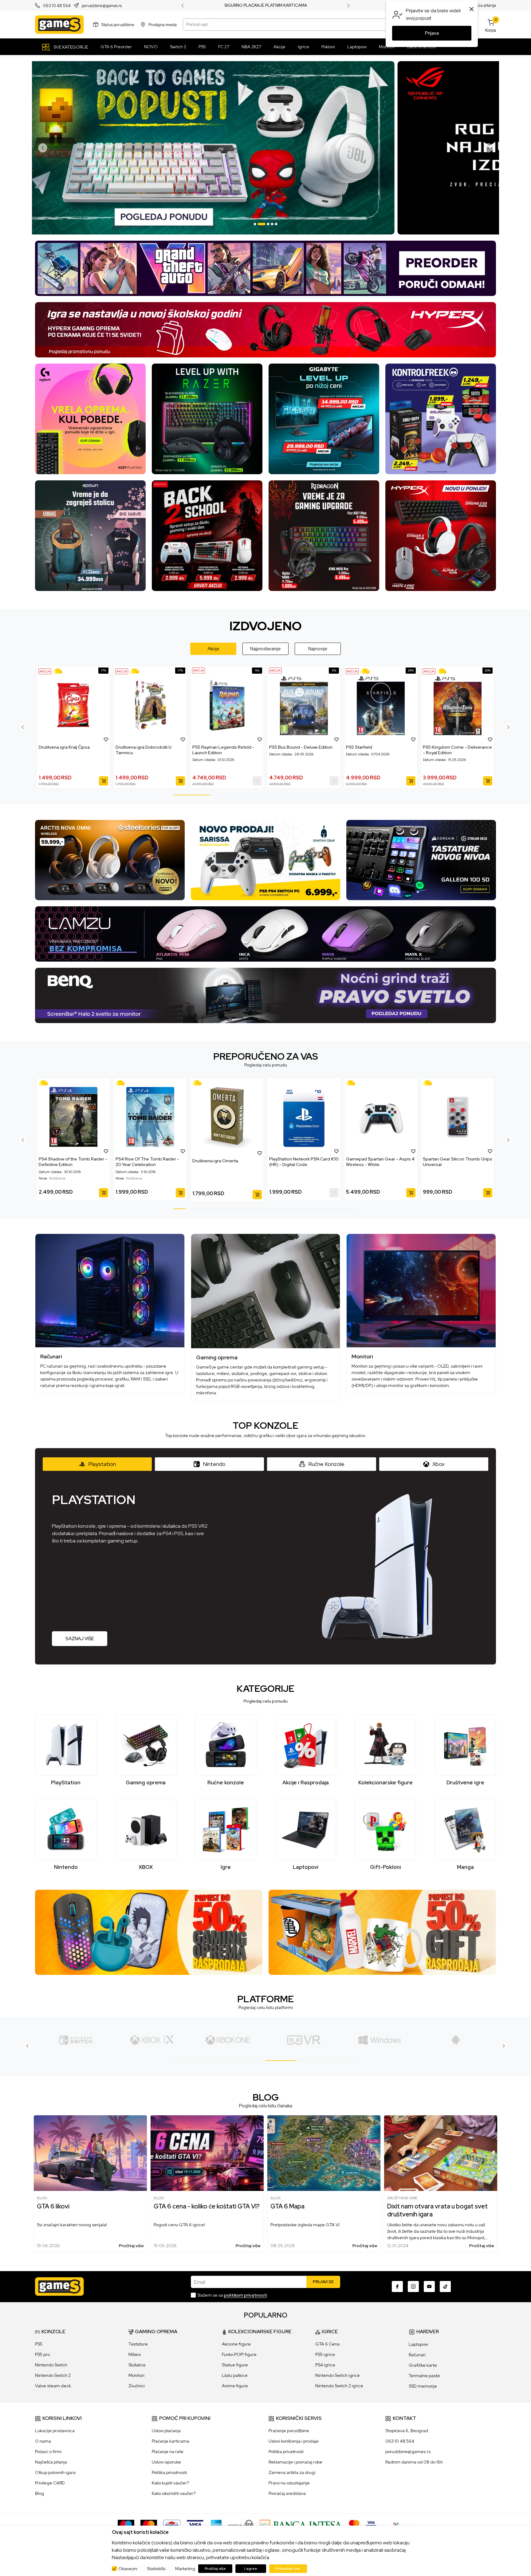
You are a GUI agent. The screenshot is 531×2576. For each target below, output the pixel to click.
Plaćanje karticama (171, 2441)
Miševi (135, 2354)
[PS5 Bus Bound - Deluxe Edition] (304, 705)
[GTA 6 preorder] (265, 268)
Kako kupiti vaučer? (170, 2483)
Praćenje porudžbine (289, 2431)
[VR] (152, 2040)
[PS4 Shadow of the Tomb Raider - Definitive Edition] (73, 1117)
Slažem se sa (232, 2295)
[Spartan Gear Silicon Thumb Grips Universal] (458, 1117)
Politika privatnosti (169, 2472)
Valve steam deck (53, 2386)
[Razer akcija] (207, 418)
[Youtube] (429, 2286)
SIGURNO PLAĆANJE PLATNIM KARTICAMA (266, 6)
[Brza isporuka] (60, 671)
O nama (43, 2441)
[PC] (228, 2040)
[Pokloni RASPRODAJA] (382, 1932)
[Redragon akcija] (324, 535)
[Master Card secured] (354, 2525)
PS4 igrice (325, 2365)
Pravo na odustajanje (289, 2483)
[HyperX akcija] (265, 329)
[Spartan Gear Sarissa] (266, 860)
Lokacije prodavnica (55, 2431)
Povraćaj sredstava (287, 2493)
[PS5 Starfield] (381, 705)
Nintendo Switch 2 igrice (339, 2386)
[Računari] (110, 1291)
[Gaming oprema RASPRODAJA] (149, 1932)
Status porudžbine (118, 24)
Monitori (136, 2375)
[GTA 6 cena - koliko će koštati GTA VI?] (207, 2153)
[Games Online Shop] (59, 25)
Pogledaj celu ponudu (266, 1065)
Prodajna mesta (163, 24)
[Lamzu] (265, 934)
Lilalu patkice (235, 2375)
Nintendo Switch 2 (53, 2375)
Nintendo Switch (51, 2365)
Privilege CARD (50, 2483)
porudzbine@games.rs (102, 6)
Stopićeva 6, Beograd (407, 2431)
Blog (42, 2198)
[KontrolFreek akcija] (441, 418)
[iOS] (380, 2040)
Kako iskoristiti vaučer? (174, 2493)
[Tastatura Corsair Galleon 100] (421, 860)
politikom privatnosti (246, 2295)
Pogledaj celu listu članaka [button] (266, 2106)
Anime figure (235, 2386)
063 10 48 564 (57, 6)
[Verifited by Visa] (371, 2525)
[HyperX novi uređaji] (441, 535)
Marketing (185, 2569)
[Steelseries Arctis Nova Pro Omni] (110, 860)
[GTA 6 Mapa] (324, 2153)
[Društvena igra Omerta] (227, 1118)
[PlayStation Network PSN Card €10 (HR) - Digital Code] (304, 1117)
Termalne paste (424, 2376)
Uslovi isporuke (166, 2462)
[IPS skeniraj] (398, 2525)
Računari (417, 2355)
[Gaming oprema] (266, 1291)
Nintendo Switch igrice (338, 2375)
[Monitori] (421, 1291)
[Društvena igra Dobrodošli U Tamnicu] (150, 705)
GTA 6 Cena (327, 2344)
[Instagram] (413, 2286)
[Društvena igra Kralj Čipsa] (73, 705)
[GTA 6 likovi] (90, 2153)
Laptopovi (418, 2344)
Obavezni (128, 2569)
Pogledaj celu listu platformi (266, 2007)
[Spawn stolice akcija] (90, 535)
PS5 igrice (325, 2354)
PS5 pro (42, 2354)
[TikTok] (445, 2286)
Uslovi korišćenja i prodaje (294, 2441)
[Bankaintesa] (301, 2525)
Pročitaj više (131, 2246)
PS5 (39, 2344)
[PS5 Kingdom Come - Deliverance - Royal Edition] (458, 705)
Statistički (156, 2569)
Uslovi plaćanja (166, 2431)
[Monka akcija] (207, 535)
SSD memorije (423, 2386)
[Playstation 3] (456, 2040)
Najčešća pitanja (481, 5)
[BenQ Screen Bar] (265, 995)
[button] (106, 739)
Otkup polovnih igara (55, 2472)
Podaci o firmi (48, 2452)
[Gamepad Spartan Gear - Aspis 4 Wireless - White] (381, 1117)
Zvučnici (137, 2386)
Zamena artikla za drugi (292, 2472)
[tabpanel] (265, 148)
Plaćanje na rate (168, 2452)
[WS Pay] (241, 2525)
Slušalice (137, 2365)
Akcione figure (236, 2344)
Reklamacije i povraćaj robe (295, 2462)
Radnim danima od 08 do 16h (414, 2462)
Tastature (138, 2344)
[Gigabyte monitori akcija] (324, 418)
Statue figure (235, 2365)
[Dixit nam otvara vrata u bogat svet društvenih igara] (441, 2153)
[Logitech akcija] (90, 418)
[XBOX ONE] (76, 2040)
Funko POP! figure (239, 2354)
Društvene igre (402, 2198)
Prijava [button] (432, 33)
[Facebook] (397, 2286)
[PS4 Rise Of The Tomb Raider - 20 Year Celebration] (150, 1117)
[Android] (304, 2040)
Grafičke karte (423, 2365)
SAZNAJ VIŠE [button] (80, 1639)
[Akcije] (45, 671)
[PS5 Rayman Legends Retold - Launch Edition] (227, 705)
